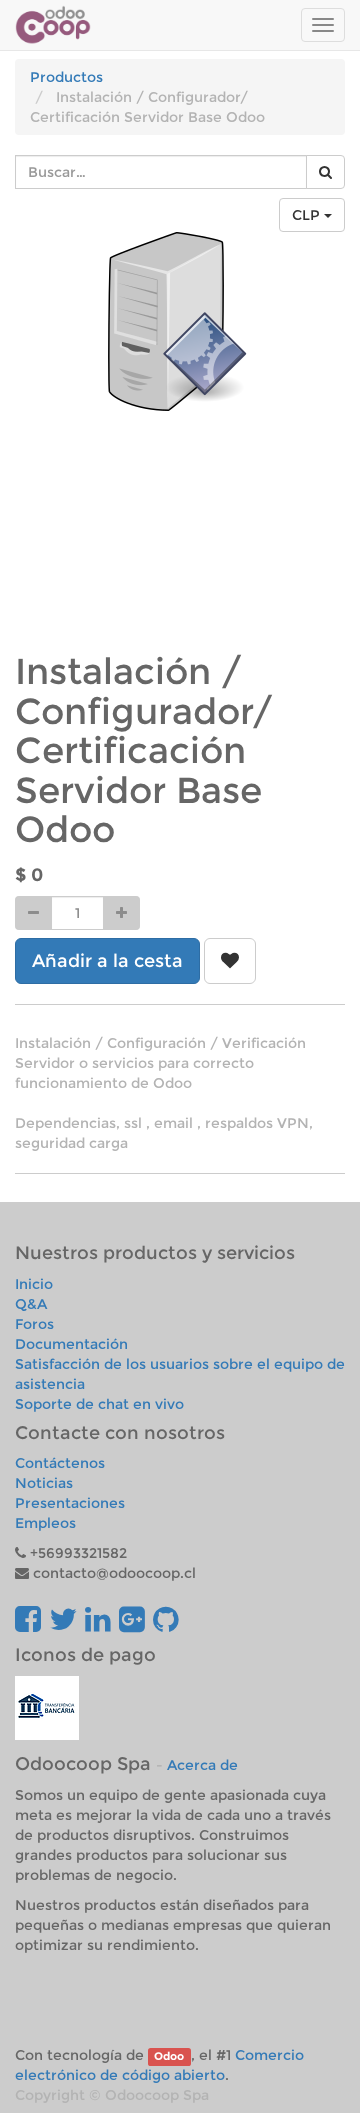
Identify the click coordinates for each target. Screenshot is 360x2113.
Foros (34, 1324)
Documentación (71, 1344)
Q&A (31, 1304)
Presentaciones (70, 1503)
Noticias (44, 1483)
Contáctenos (60, 1463)
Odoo (169, 2056)
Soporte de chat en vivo (99, 1404)
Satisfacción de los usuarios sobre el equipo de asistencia (180, 1374)
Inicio (34, 1284)
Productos (66, 77)
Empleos (45, 1523)
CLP (308, 215)
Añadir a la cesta (107, 961)
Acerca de (202, 1765)
